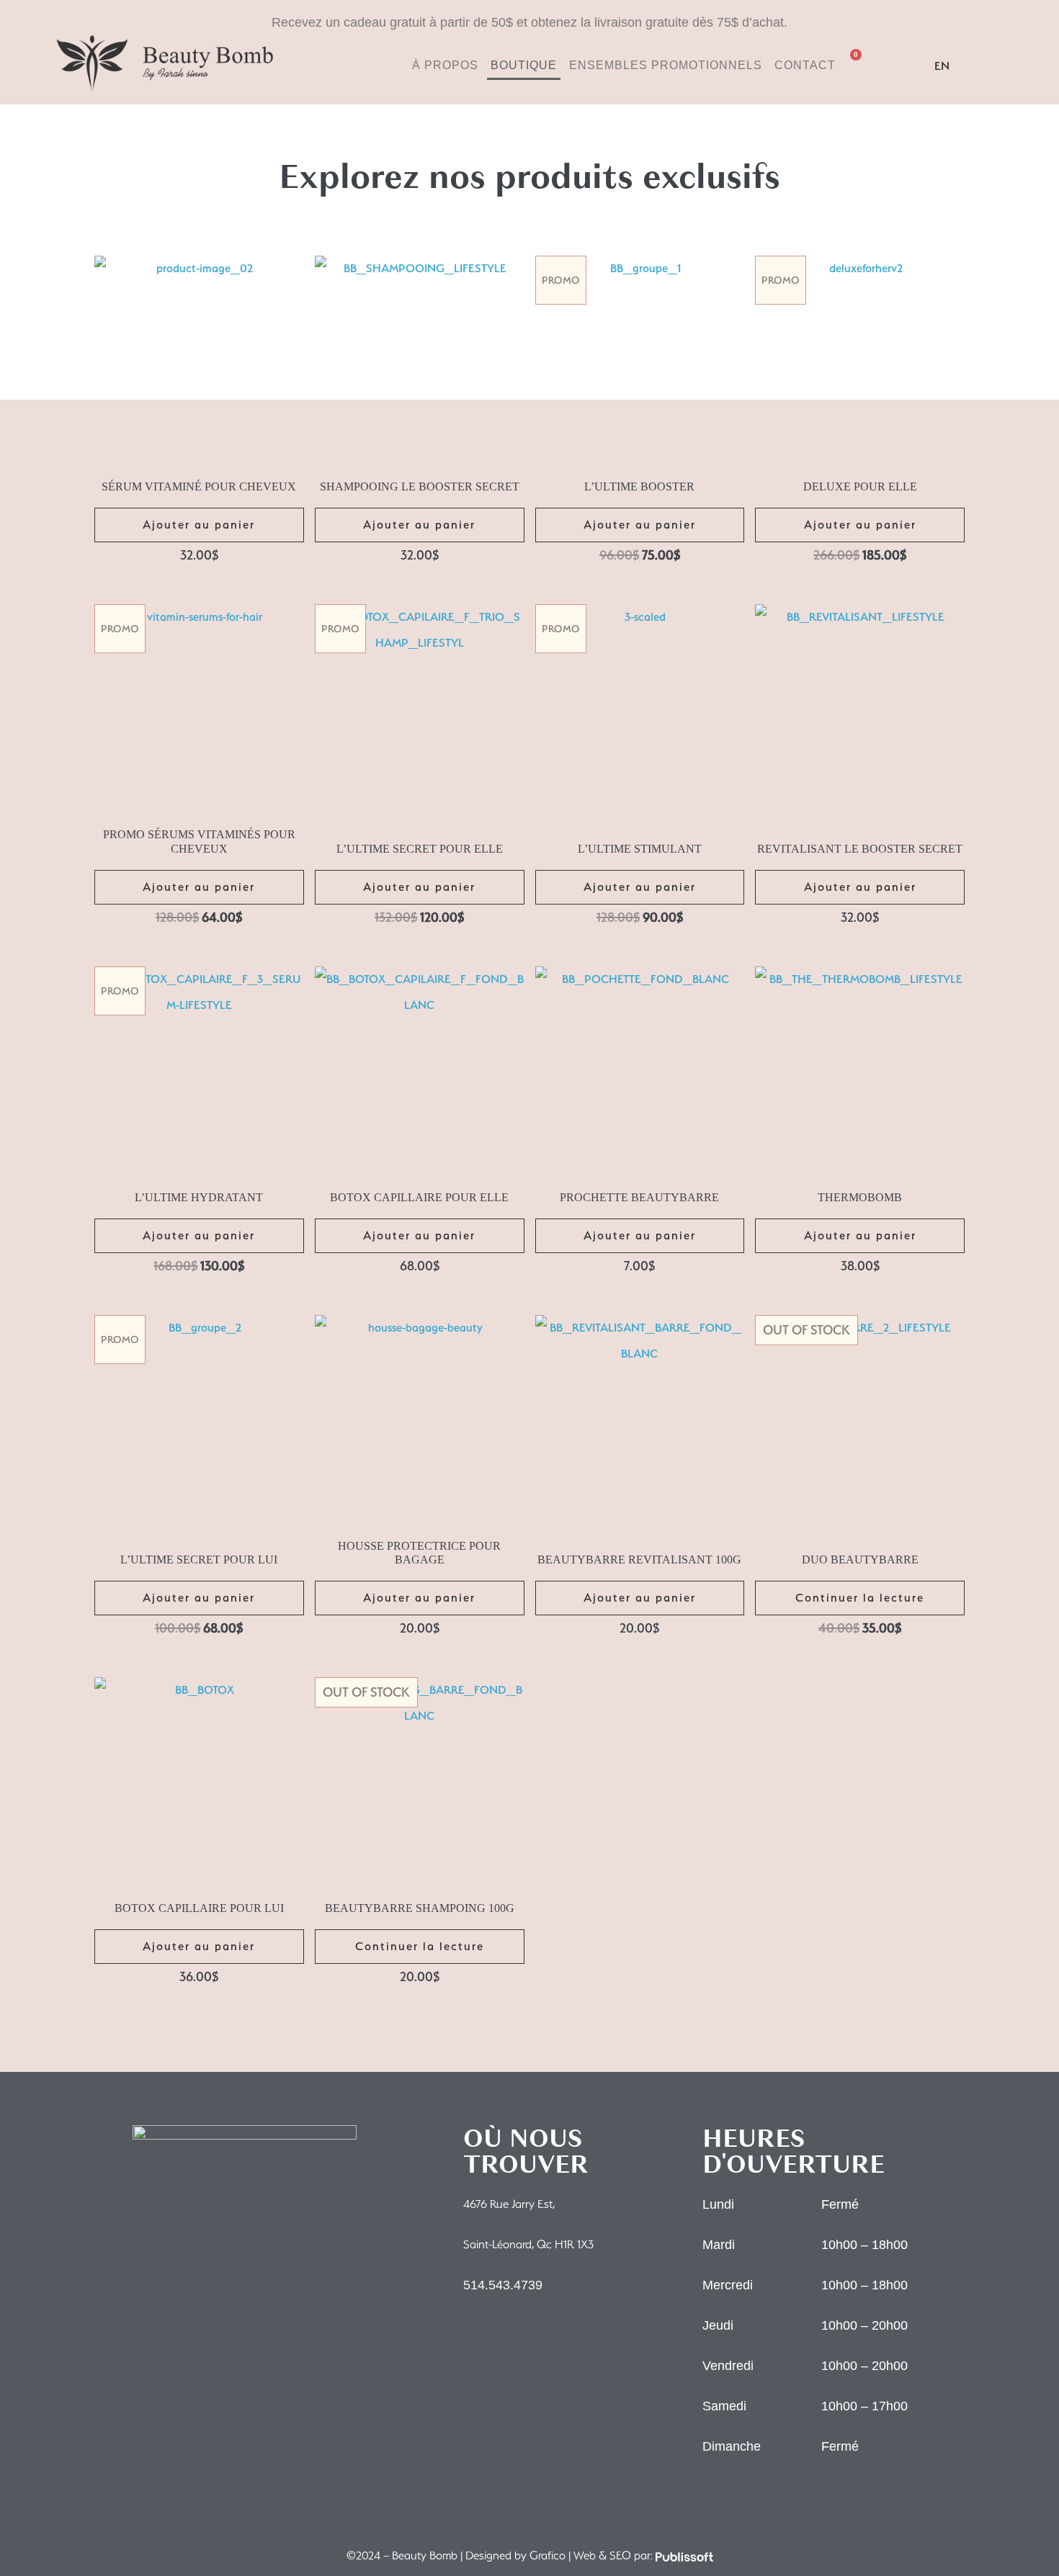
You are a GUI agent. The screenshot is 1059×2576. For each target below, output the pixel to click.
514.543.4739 (503, 2285)
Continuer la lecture (860, 1598)
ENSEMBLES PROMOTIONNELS (666, 65)
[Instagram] (875, 64)
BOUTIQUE (524, 65)
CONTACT (805, 65)
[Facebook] (903, 64)
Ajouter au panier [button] (199, 525)
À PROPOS (445, 65)
